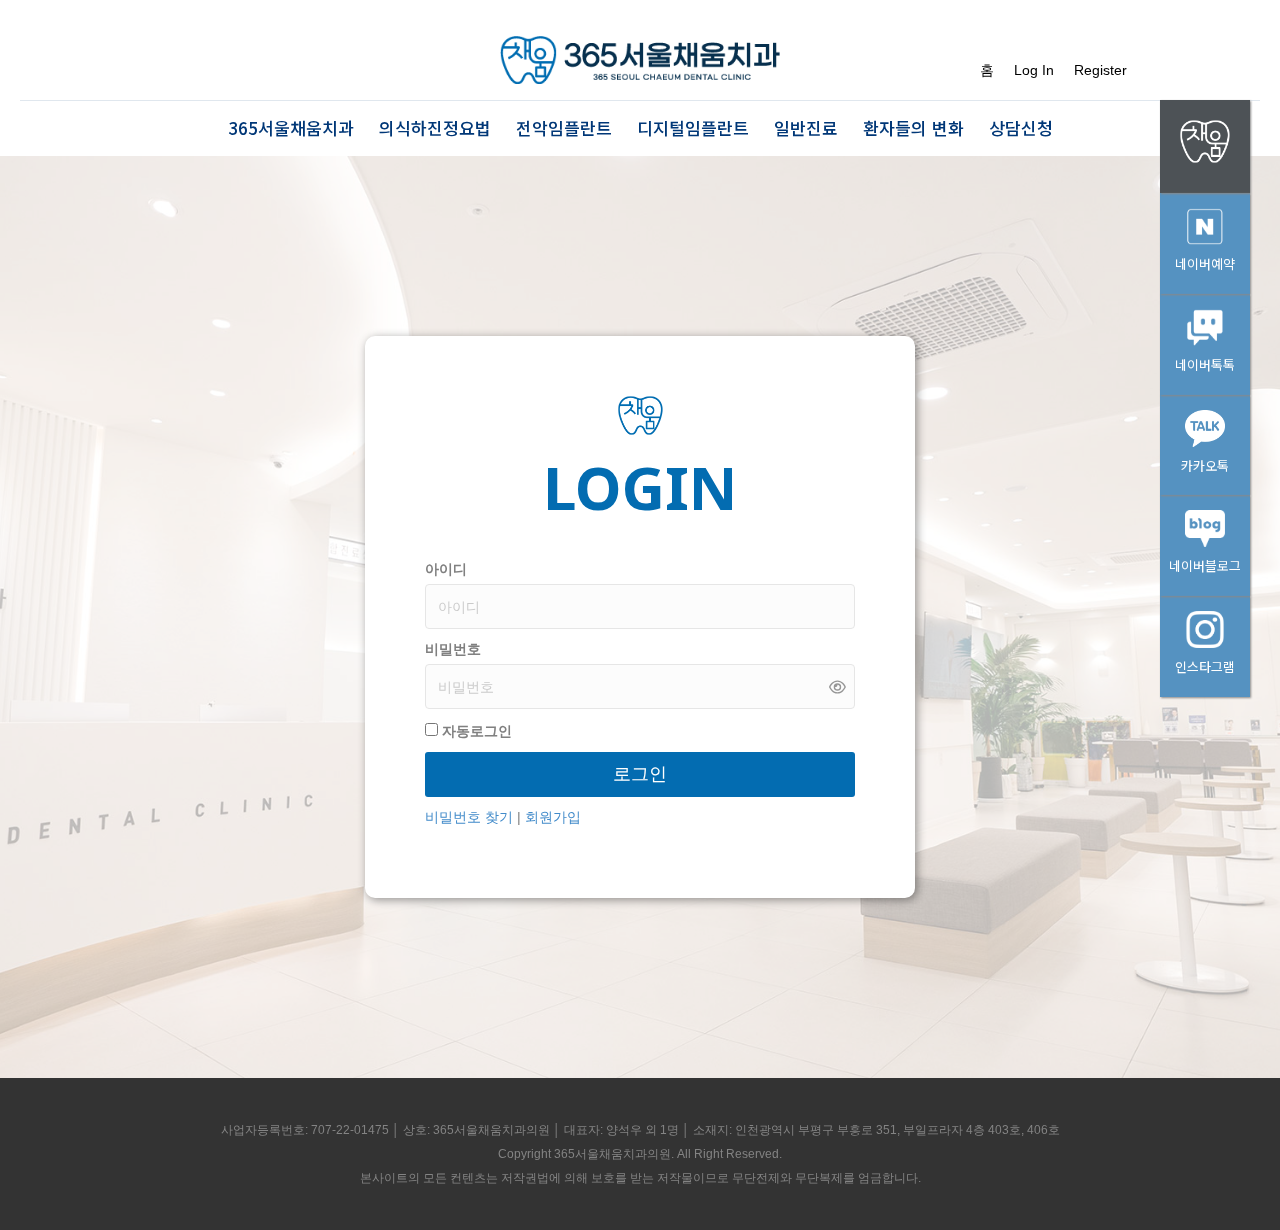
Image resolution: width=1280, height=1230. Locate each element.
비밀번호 (453, 649)
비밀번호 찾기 (471, 817)
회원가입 (553, 817)
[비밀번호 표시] (837, 686)
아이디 (446, 569)
